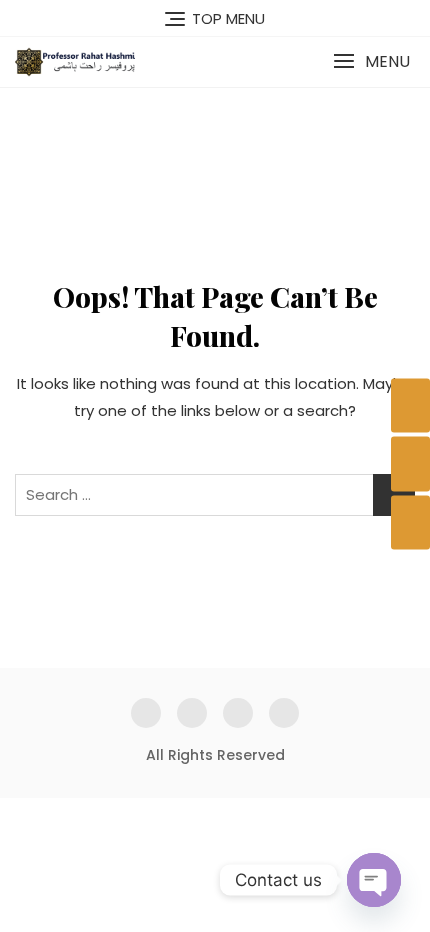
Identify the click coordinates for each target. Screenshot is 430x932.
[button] (371, 61)
